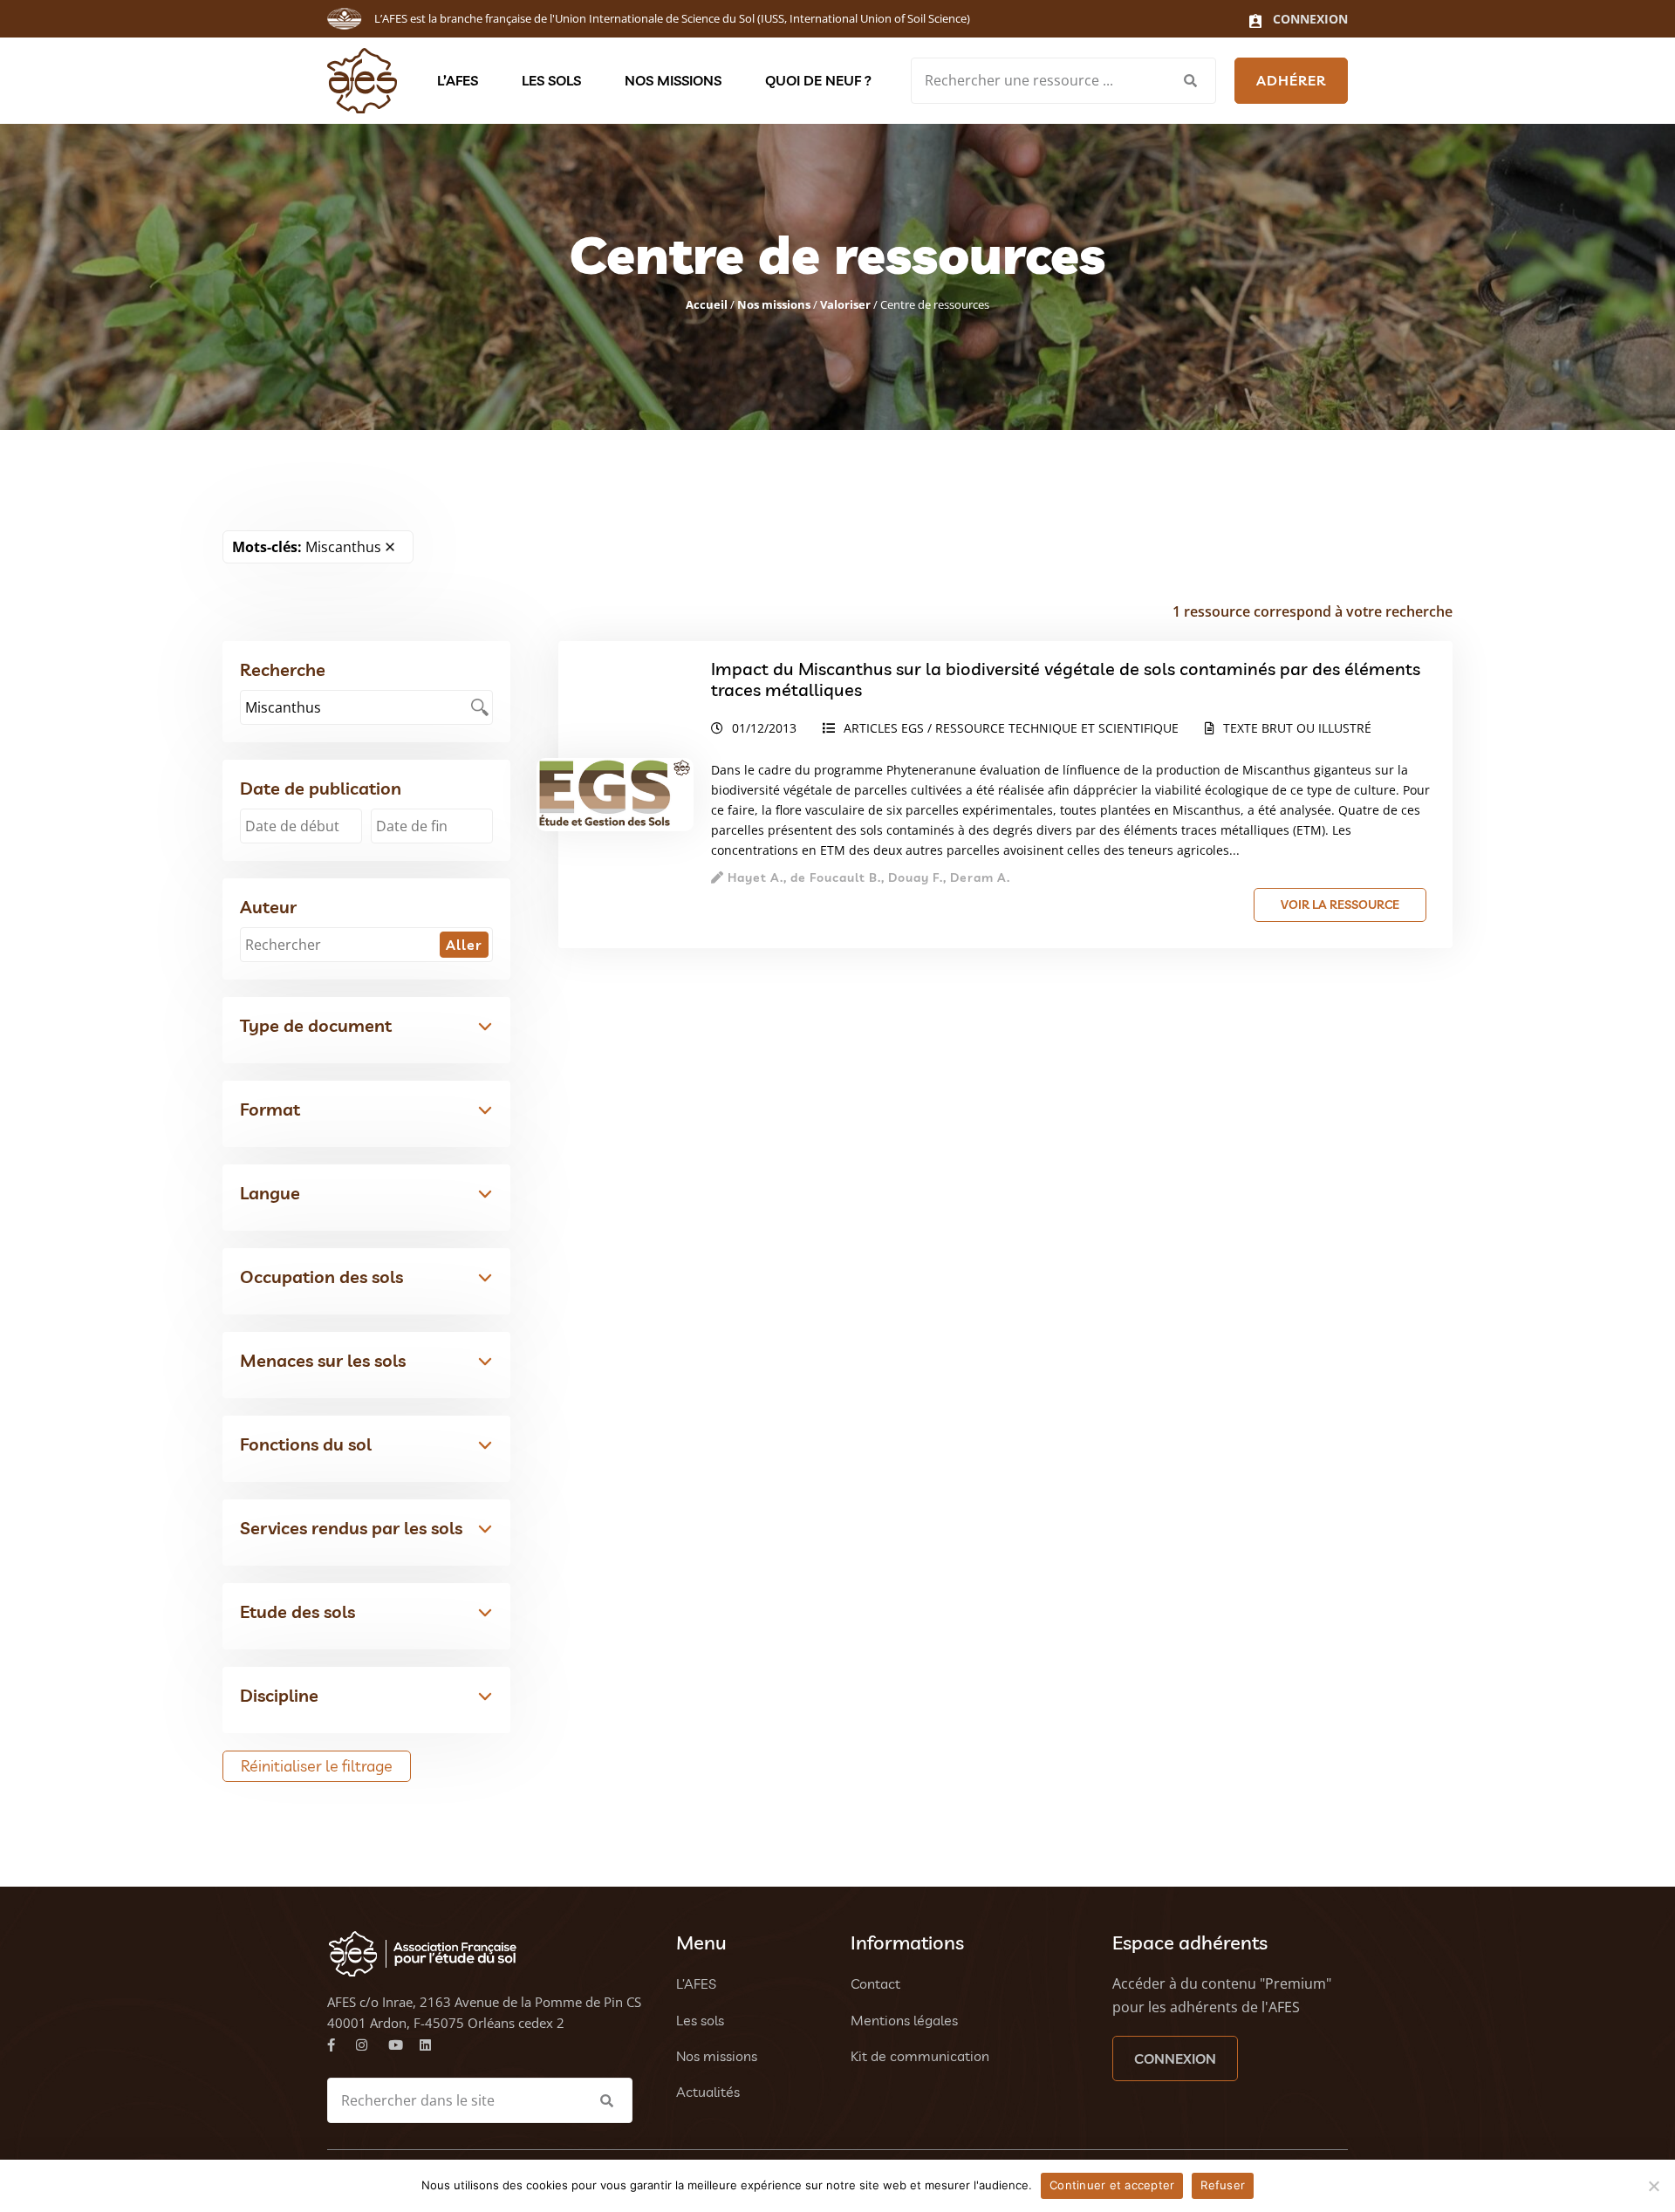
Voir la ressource (1340, 905)
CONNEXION (1175, 2058)
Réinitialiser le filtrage (317, 1766)
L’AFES (458, 80)
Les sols (551, 80)
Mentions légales (904, 2020)
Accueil (707, 304)
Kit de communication (920, 2056)
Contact (875, 1983)
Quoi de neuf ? (818, 80)
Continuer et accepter (1112, 2185)
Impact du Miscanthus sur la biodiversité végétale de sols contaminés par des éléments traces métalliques (1066, 679)
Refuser (1223, 2185)
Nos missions (673, 80)
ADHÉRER (1291, 80)
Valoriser (845, 304)
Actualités (708, 2092)
